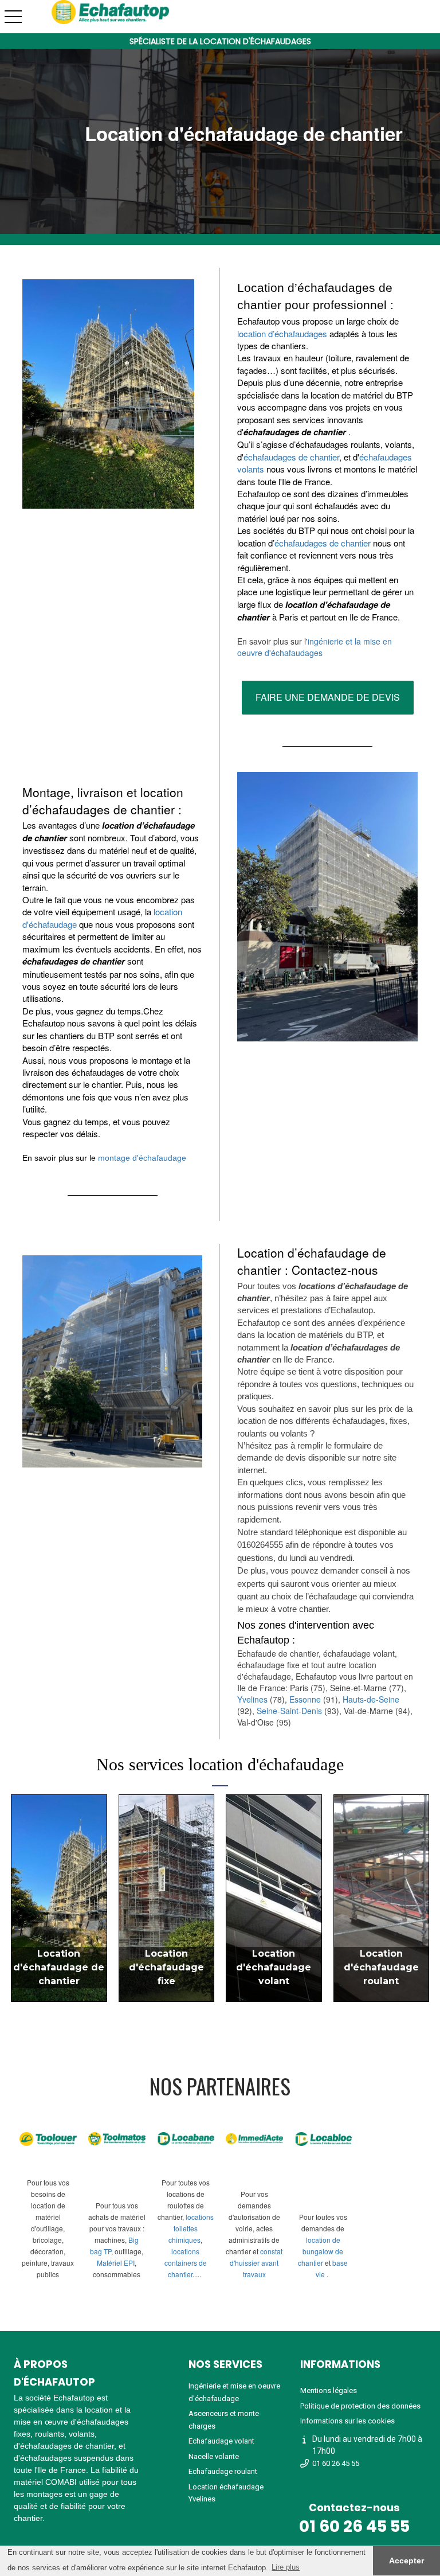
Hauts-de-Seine (371, 1699)
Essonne (306, 1699)
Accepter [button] (406, 2561)
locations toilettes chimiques (191, 2228)
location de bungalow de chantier (321, 2251)
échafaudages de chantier (291, 457)
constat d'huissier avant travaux (256, 2263)
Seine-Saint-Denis (289, 1711)
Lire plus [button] (286, 2567)
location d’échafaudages (282, 333)
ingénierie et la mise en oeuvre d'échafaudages (315, 647)
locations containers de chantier (186, 2263)
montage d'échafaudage (142, 1158)
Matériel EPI (116, 2263)
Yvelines (254, 1699)
